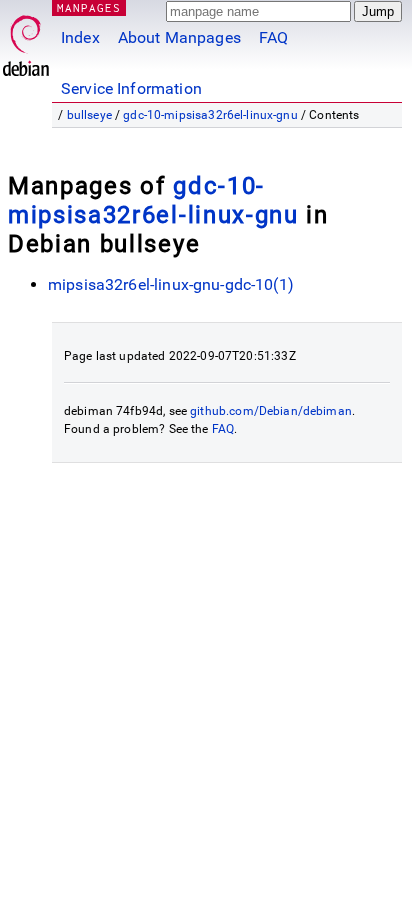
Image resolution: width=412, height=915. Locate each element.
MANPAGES (89, 7)
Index (80, 37)
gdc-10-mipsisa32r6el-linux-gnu (210, 115)
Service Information (131, 88)
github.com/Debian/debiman (271, 411)
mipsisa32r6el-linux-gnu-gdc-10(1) (171, 284)
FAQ (273, 37)
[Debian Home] (26, 40)
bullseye (89, 115)
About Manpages (179, 37)
